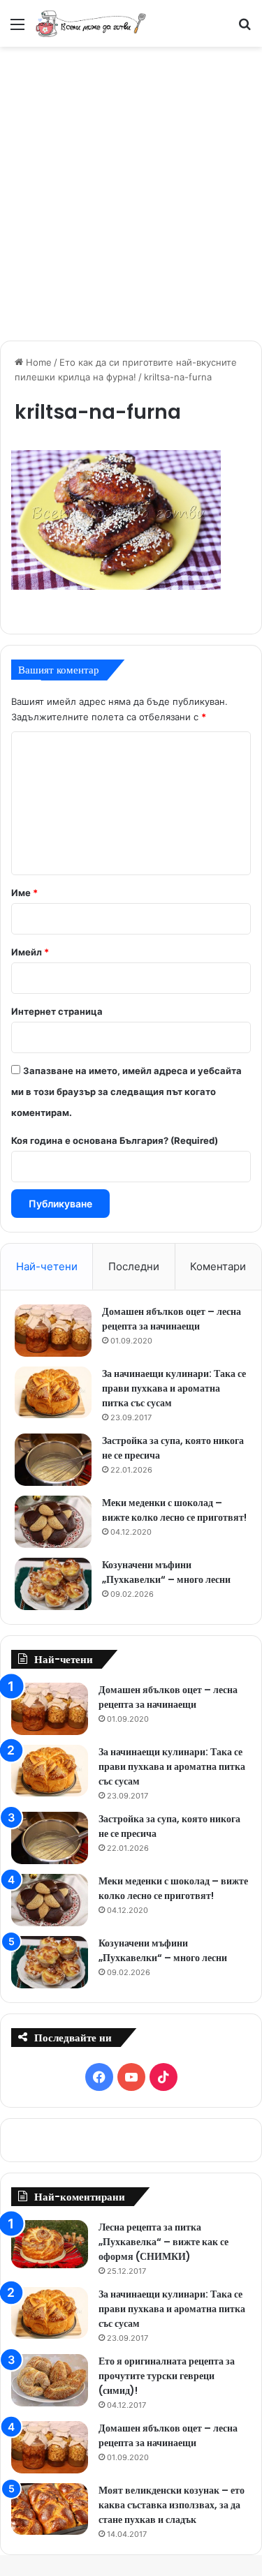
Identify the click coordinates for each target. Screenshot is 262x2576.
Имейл (30, 952)
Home (37, 362)
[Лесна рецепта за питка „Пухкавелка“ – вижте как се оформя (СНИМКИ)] (50, 2244)
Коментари (218, 1266)
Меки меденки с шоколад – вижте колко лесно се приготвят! (174, 1510)
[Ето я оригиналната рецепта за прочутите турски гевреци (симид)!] (50, 2380)
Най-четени (47, 1266)
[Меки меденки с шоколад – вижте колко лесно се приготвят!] (53, 1522)
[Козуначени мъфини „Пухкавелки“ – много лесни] (53, 1584)
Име (24, 893)
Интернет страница (57, 1011)
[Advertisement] (131, 192)
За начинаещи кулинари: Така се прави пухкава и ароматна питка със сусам (174, 1388)
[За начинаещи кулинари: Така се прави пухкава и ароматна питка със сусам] (53, 1392)
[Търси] (245, 29)
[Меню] (17, 29)
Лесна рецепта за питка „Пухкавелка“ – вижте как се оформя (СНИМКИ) (163, 2242)
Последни (134, 1266)
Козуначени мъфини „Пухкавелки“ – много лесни (166, 1572)
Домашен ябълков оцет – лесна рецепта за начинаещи (172, 1319)
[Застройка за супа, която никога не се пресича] (53, 1460)
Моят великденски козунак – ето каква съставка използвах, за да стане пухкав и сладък (172, 2505)
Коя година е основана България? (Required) (115, 1140)
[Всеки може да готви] (91, 23)
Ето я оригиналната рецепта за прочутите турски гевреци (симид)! (167, 2376)
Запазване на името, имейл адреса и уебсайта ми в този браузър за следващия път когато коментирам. (126, 1092)
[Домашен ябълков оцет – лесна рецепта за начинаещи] (53, 1331)
